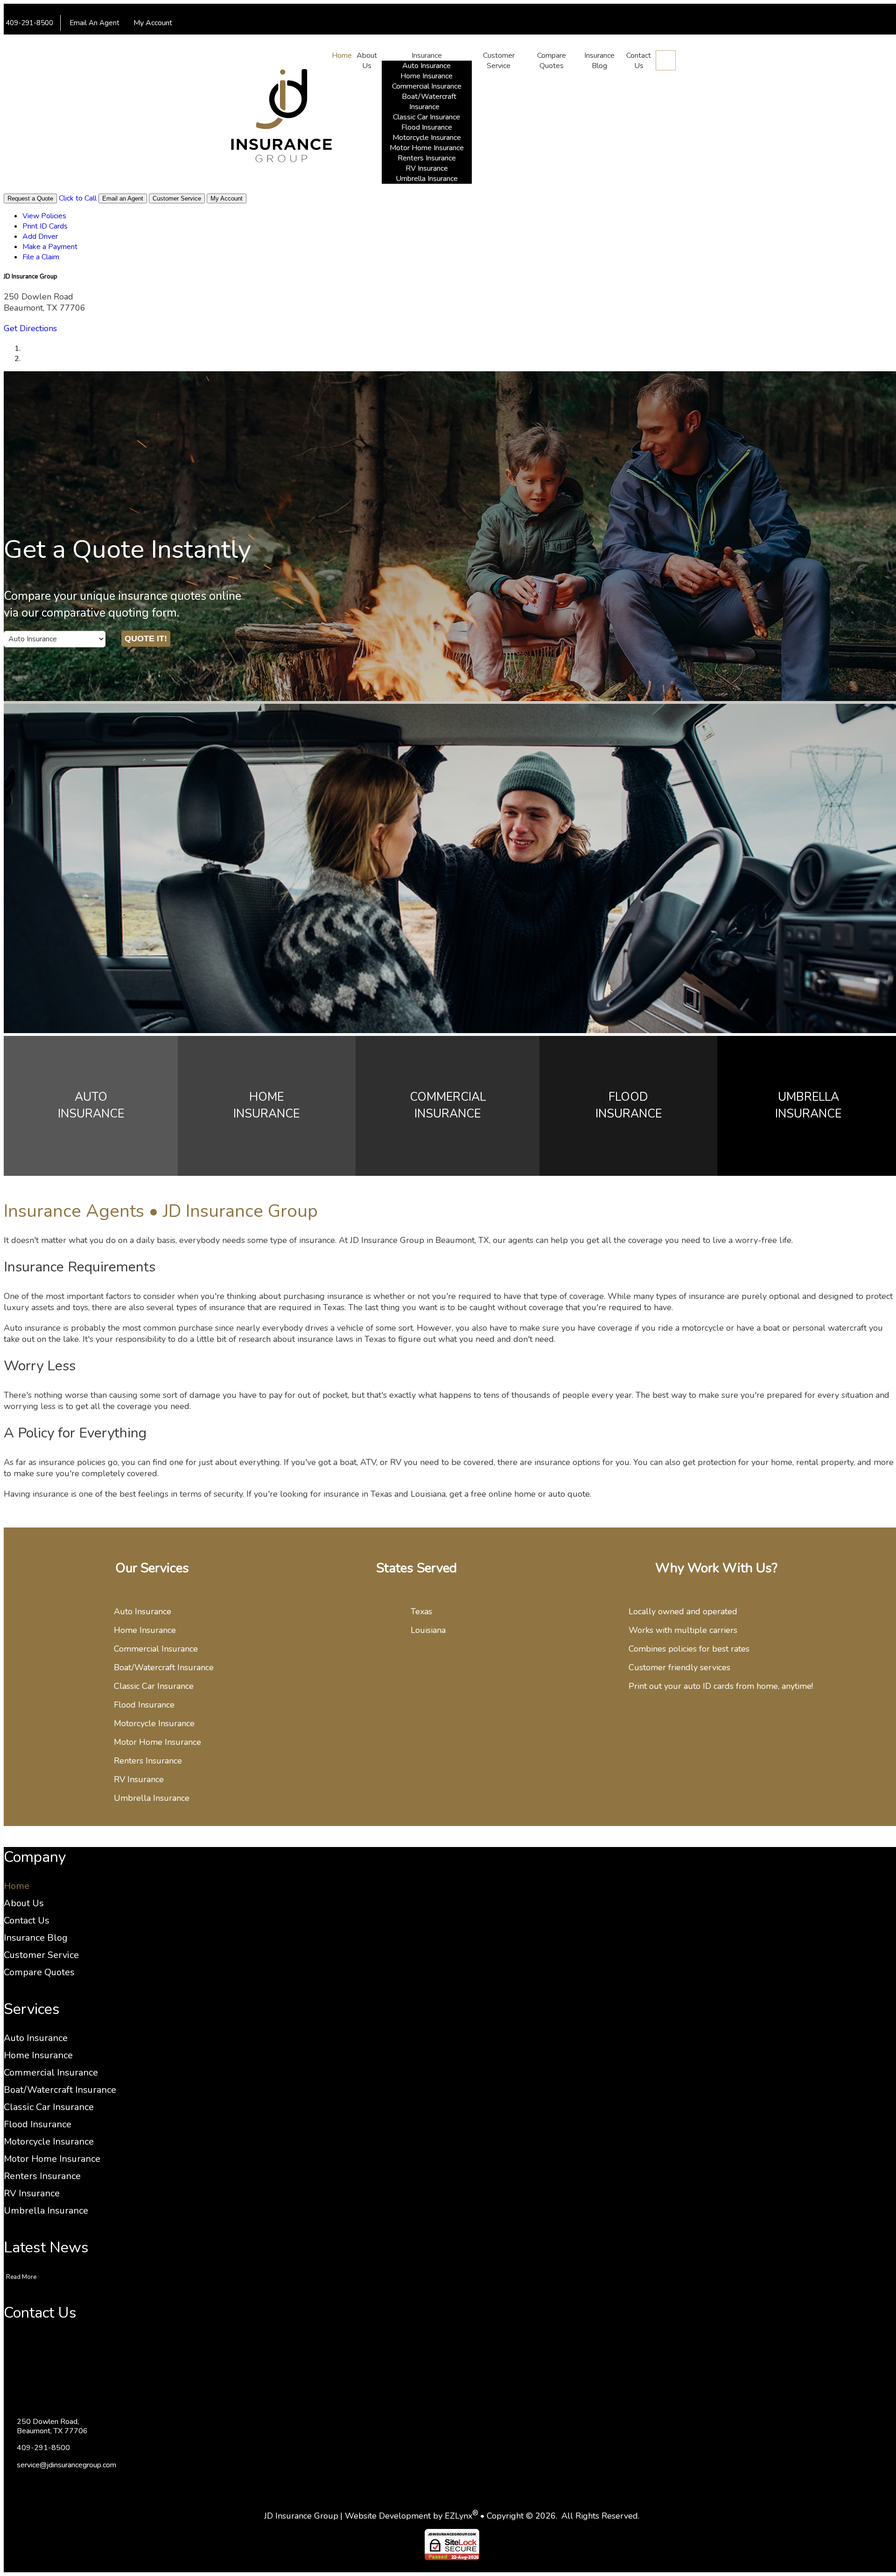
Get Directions (30, 328)
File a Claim (378, 42)
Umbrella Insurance (427, 179)
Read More (21, 2277)
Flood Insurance (427, 127)
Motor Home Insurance (427, 148)
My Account (154, 23)
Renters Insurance (427, 158)
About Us (367, 61)
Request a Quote (30, 198)
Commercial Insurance (427, 86)
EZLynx (458, 2516)
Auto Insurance (427, 66)
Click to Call (78, 198)
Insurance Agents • (161, 1211)
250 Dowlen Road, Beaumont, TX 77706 (52, 2426)
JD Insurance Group (301, 2516)
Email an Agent (123, 198)
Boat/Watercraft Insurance (429, 102)
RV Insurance (427, 168)
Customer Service (499, 61)
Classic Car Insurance (427, 117)
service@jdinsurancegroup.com (66, 2465)
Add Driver (273, 42)
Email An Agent (94, 23)
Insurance (427, 56)
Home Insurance (427, 76)
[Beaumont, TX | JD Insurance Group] (281, 117)
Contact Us (639, 61)
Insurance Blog (599, 61)
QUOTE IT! (146, 639)
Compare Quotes (552, 61)
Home (342, 56)
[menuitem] (174, 42)
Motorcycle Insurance (427, 138)
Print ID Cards (226, 42)
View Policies (174, 42)
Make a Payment (325, 42)
